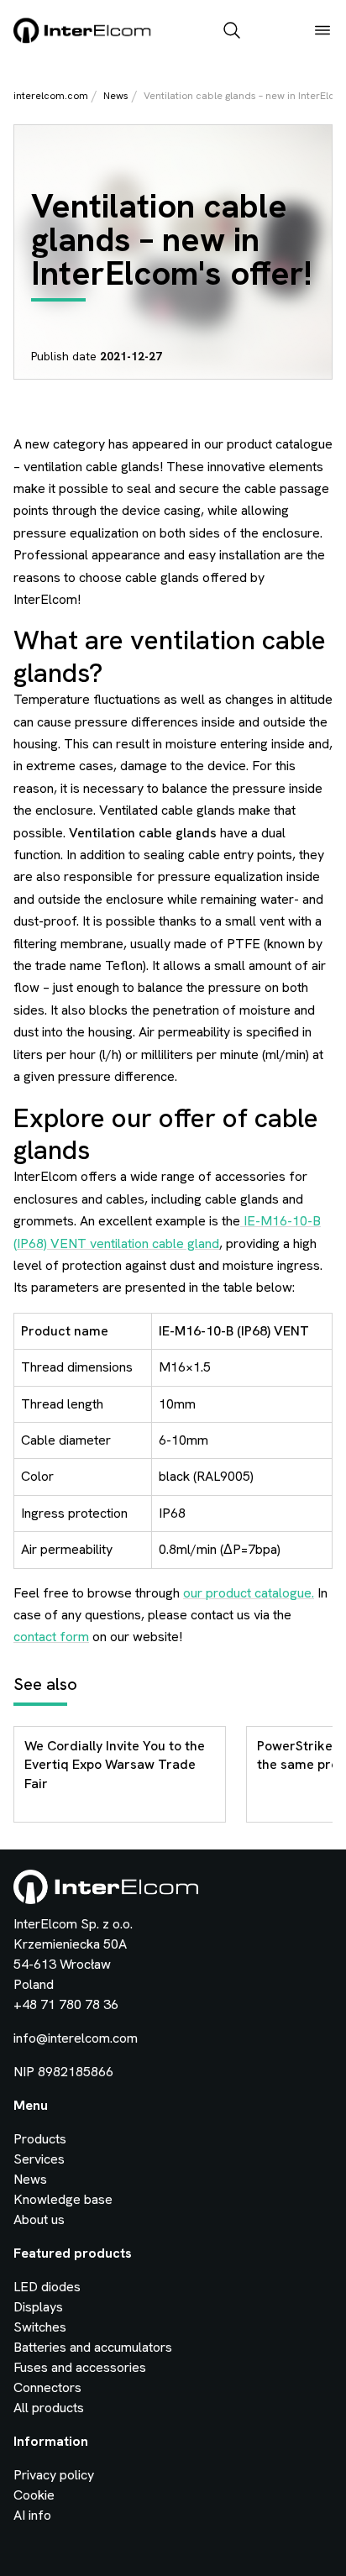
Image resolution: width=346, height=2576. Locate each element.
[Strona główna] (83, 40)
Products (40, 2139)
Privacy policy (54, 2475)
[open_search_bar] (232, 32)
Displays (38, 2307)
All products (49, 2408)
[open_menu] (322, 32)
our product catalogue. (249, 1593)
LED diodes (47, 2287)
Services (39, 2159)
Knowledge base (63, 2199)
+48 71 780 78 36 (66, 2004)
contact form (51, 1637)
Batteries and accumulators (93, 2347)
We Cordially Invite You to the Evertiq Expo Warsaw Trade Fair (115, 1765)
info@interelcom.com (76, 2038)
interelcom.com (51, 96)
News (116, 96)
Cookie (34, 2495)
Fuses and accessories (80, 2367)
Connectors (47, 2387)
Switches (40, 2327)
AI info (32, 2515)
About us (39, 2219)
